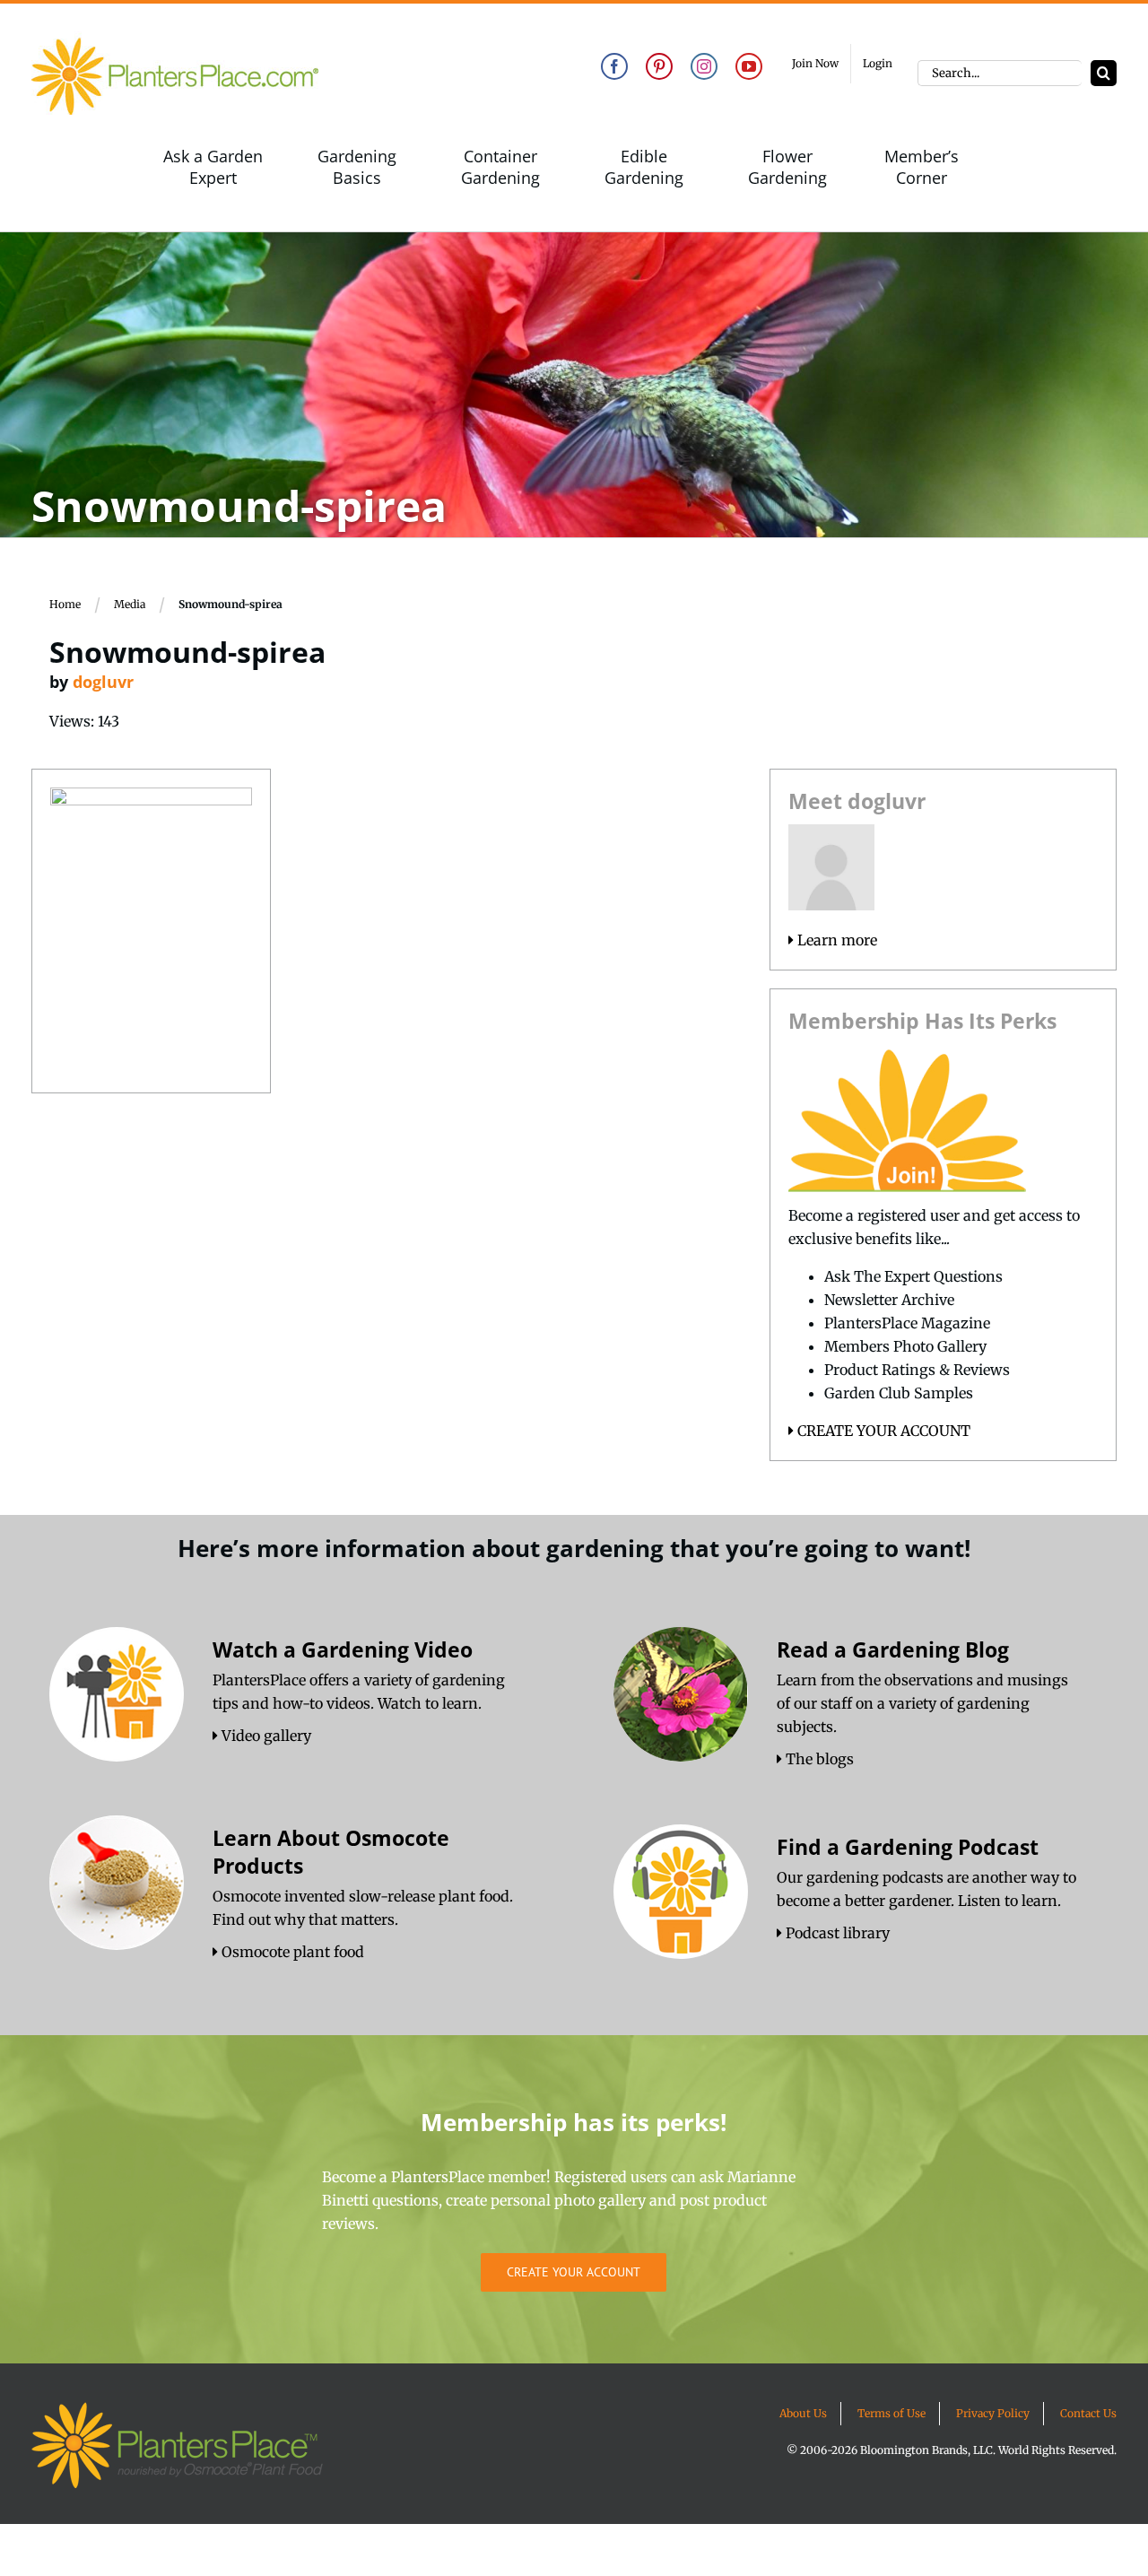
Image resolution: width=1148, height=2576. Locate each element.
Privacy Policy (993, 2413)
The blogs (818, 1759)
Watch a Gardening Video (343, 1649)
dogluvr (103, 682)
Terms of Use (891, 2413)
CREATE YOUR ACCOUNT (882, 1431)
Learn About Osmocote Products (331, 1852)
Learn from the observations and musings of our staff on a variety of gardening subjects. (922, 1703)
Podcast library (836, 1933)
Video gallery (265, 1736)
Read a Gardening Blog (893, 1649)
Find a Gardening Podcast (908, 1847)
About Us (803, 2413)
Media (130, 604)
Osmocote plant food (291, 1952)
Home (65, 604)
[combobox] (1000, 73)
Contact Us (1088, 2413)
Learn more (835, 940)
